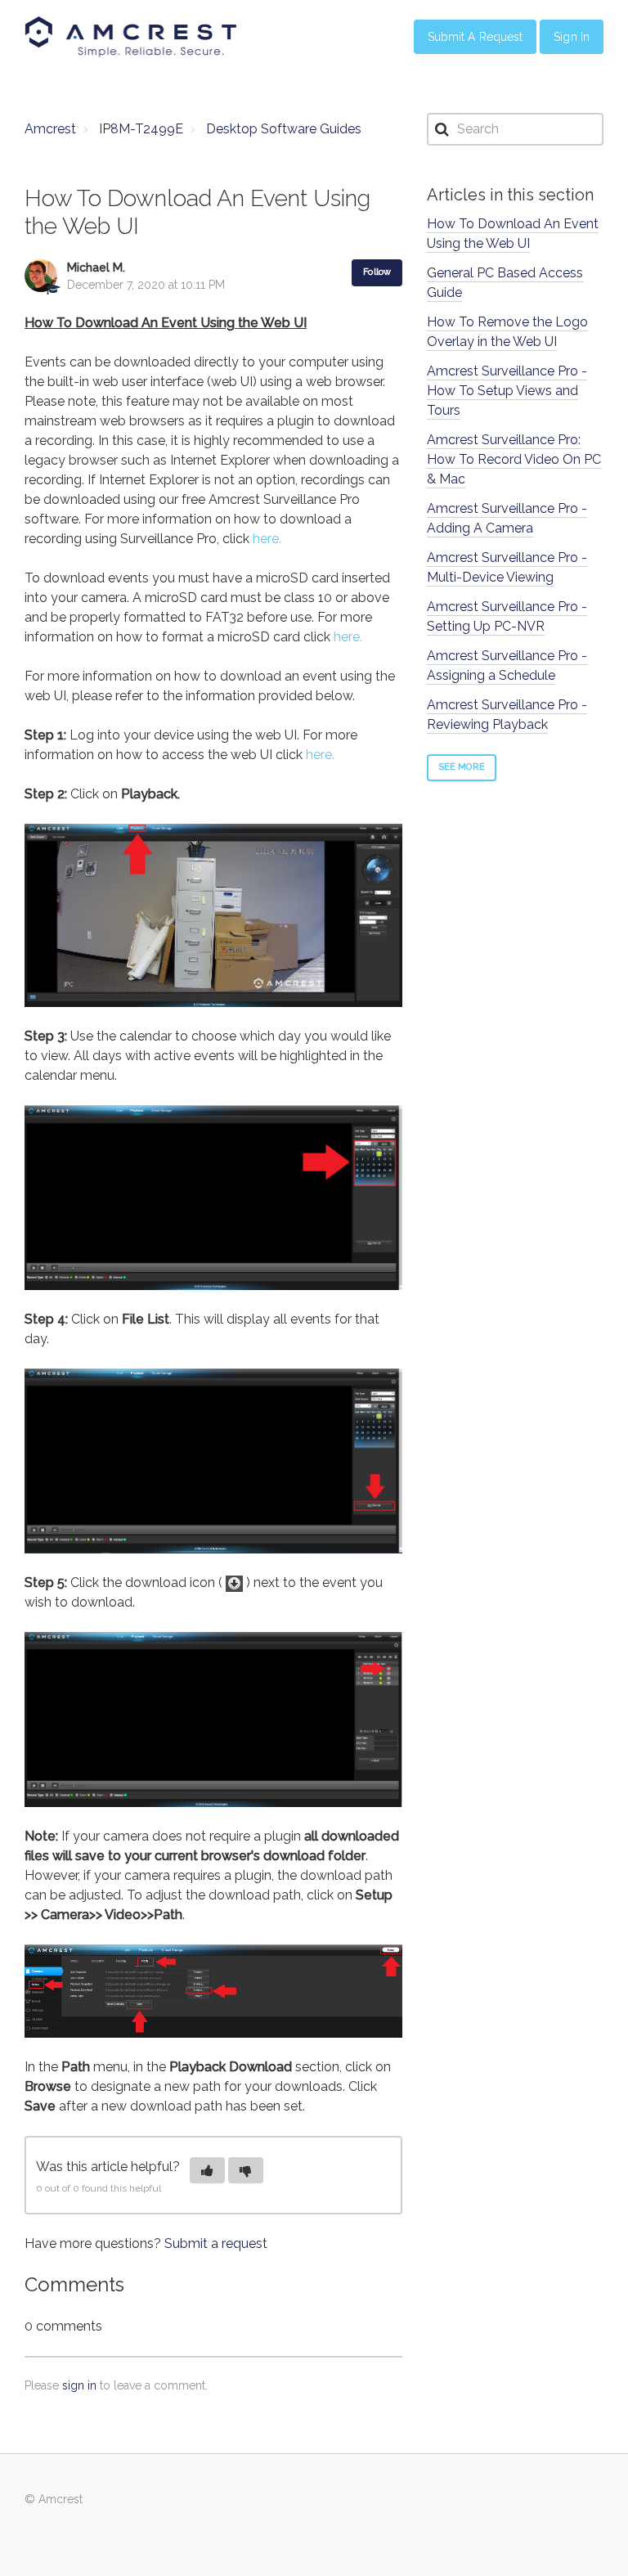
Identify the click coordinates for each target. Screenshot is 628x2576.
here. (267, 539)
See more (462, 767)
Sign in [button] (572, 37)
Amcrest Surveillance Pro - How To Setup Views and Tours (507, 391)
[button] (207, 2170)
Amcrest (50, 129)
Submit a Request (475, 37)
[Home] (131, 37)
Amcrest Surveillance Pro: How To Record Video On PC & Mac (514, 459)
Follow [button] (377, 272)
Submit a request (216, 2243)
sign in (79, 2385)
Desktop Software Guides (284, 129)
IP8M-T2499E (141, 129)
